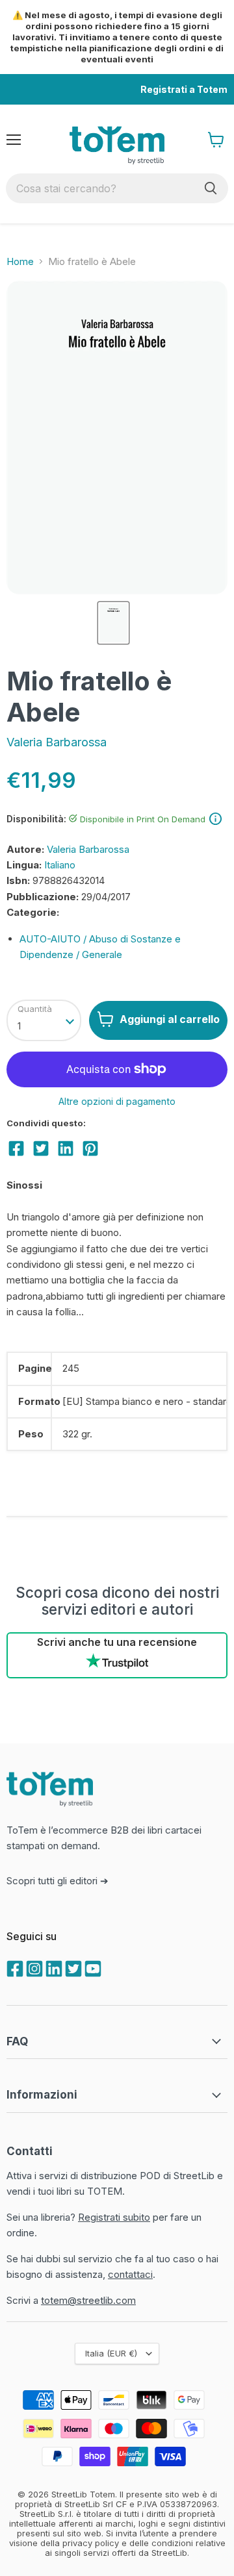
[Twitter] (72, 1967)
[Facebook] (14, 1967)
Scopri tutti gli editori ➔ (58, 1881)
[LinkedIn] (53, 1967)
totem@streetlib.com (88, 2300)
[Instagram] (33, 1967)
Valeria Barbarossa (57, 742)
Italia (111, 2353)
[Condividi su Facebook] (16, 1148)
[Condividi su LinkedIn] (66, 1148)
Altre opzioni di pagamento (117, 1102)
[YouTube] (92, 1967)
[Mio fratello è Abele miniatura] (113, 623)
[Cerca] (211, 188)
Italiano (60, 865)
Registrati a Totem (184, 89)
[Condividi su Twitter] (41, 1148)
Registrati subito (114, 2217)
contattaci (130, 2274)
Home (20, 261)
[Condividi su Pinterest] (90, 1148)
